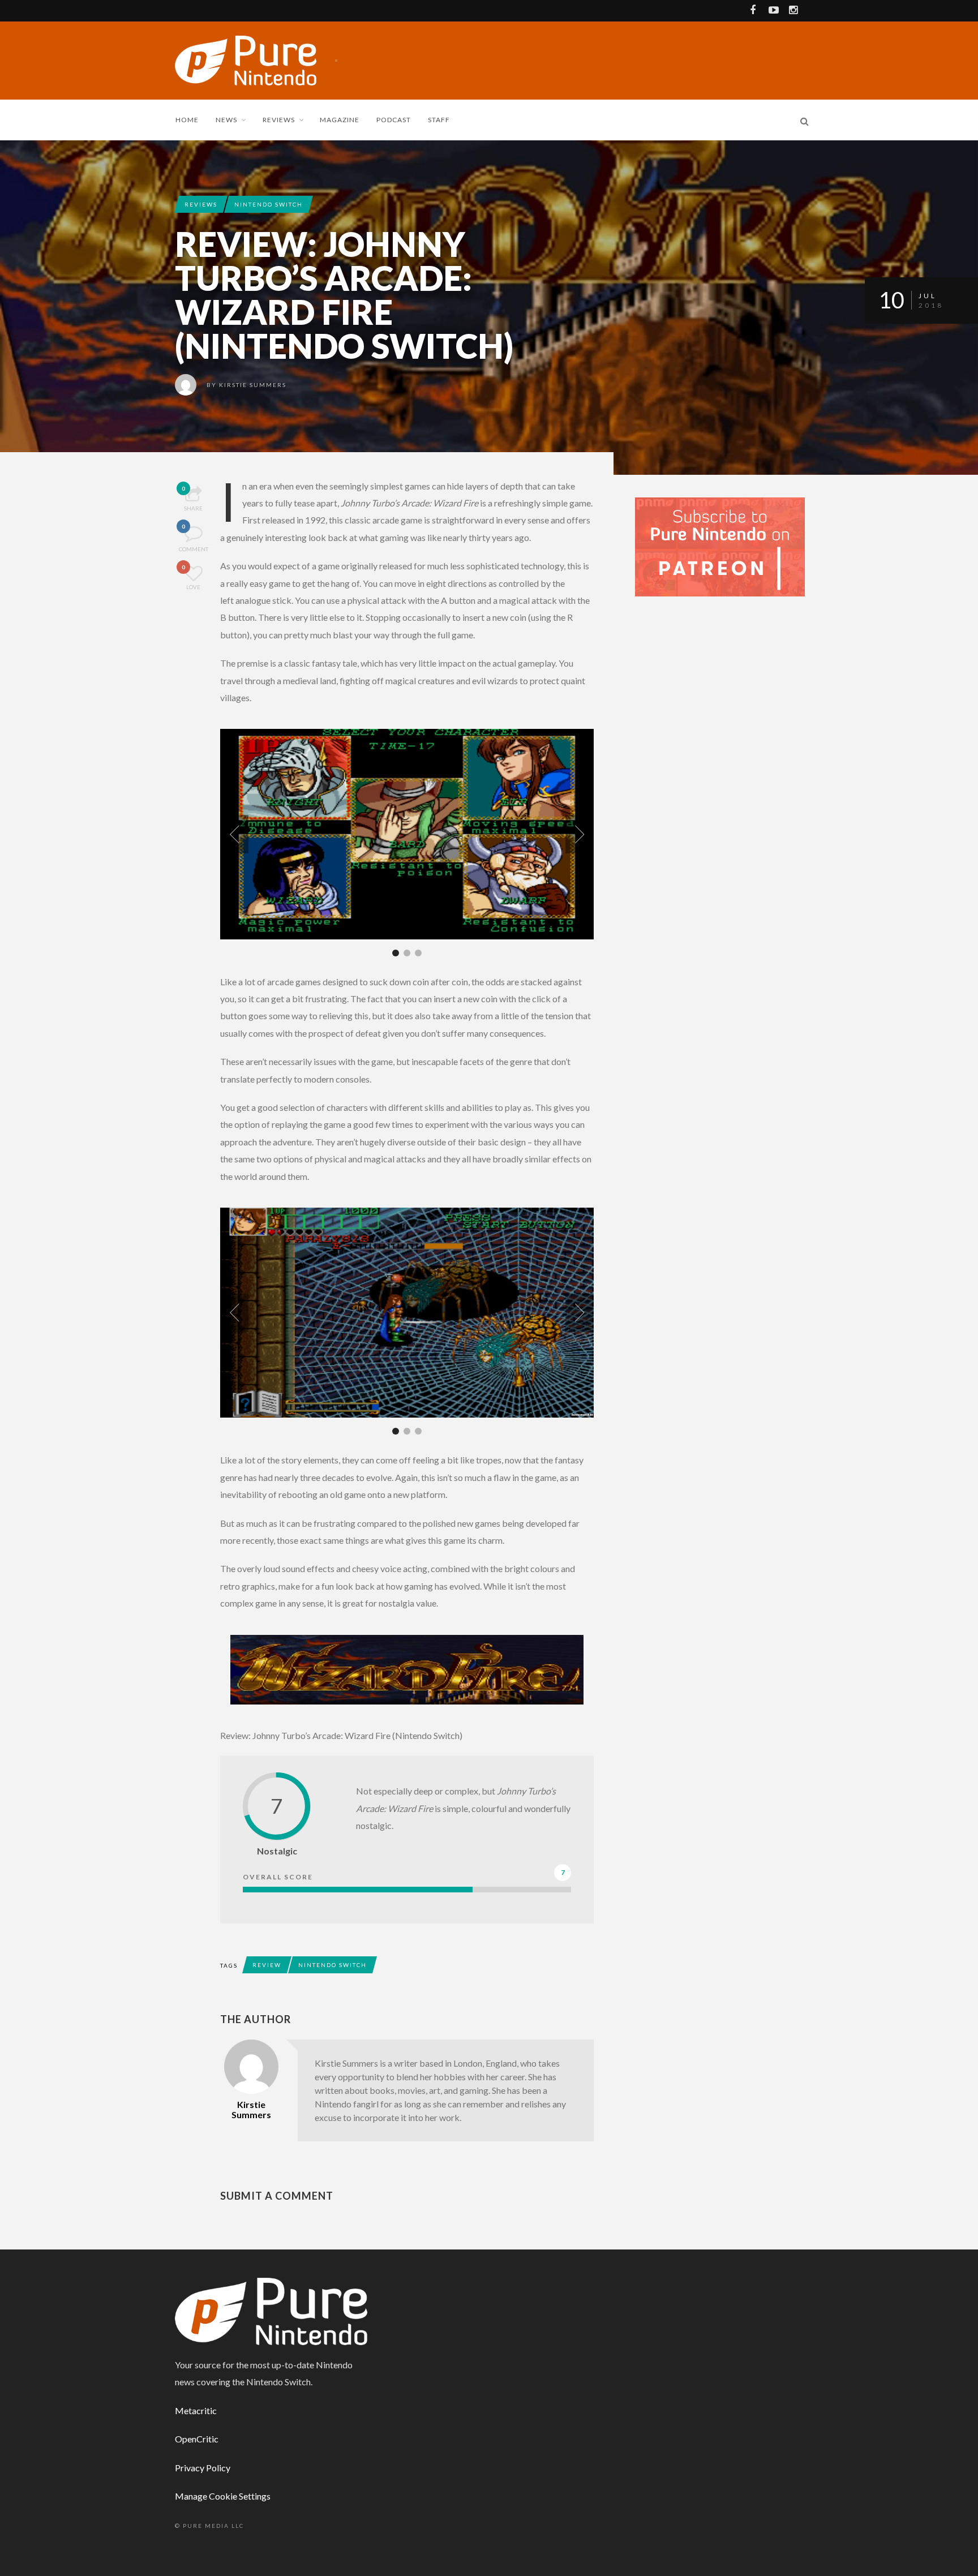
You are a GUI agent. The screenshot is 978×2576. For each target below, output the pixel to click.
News (226, 120)
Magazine (340, 120)
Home (187, 120)
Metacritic (196, 2410)
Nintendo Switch (269, 204)
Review (267, 1965)
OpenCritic (197, 2439)
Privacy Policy (203, 2468)
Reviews (279, 120)
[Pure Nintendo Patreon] (720, 546)
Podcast (394, 120)
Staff (439, 120)
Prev (234, 834)
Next (580, 834)
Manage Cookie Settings (223, 2496)
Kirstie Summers (253, 385)
